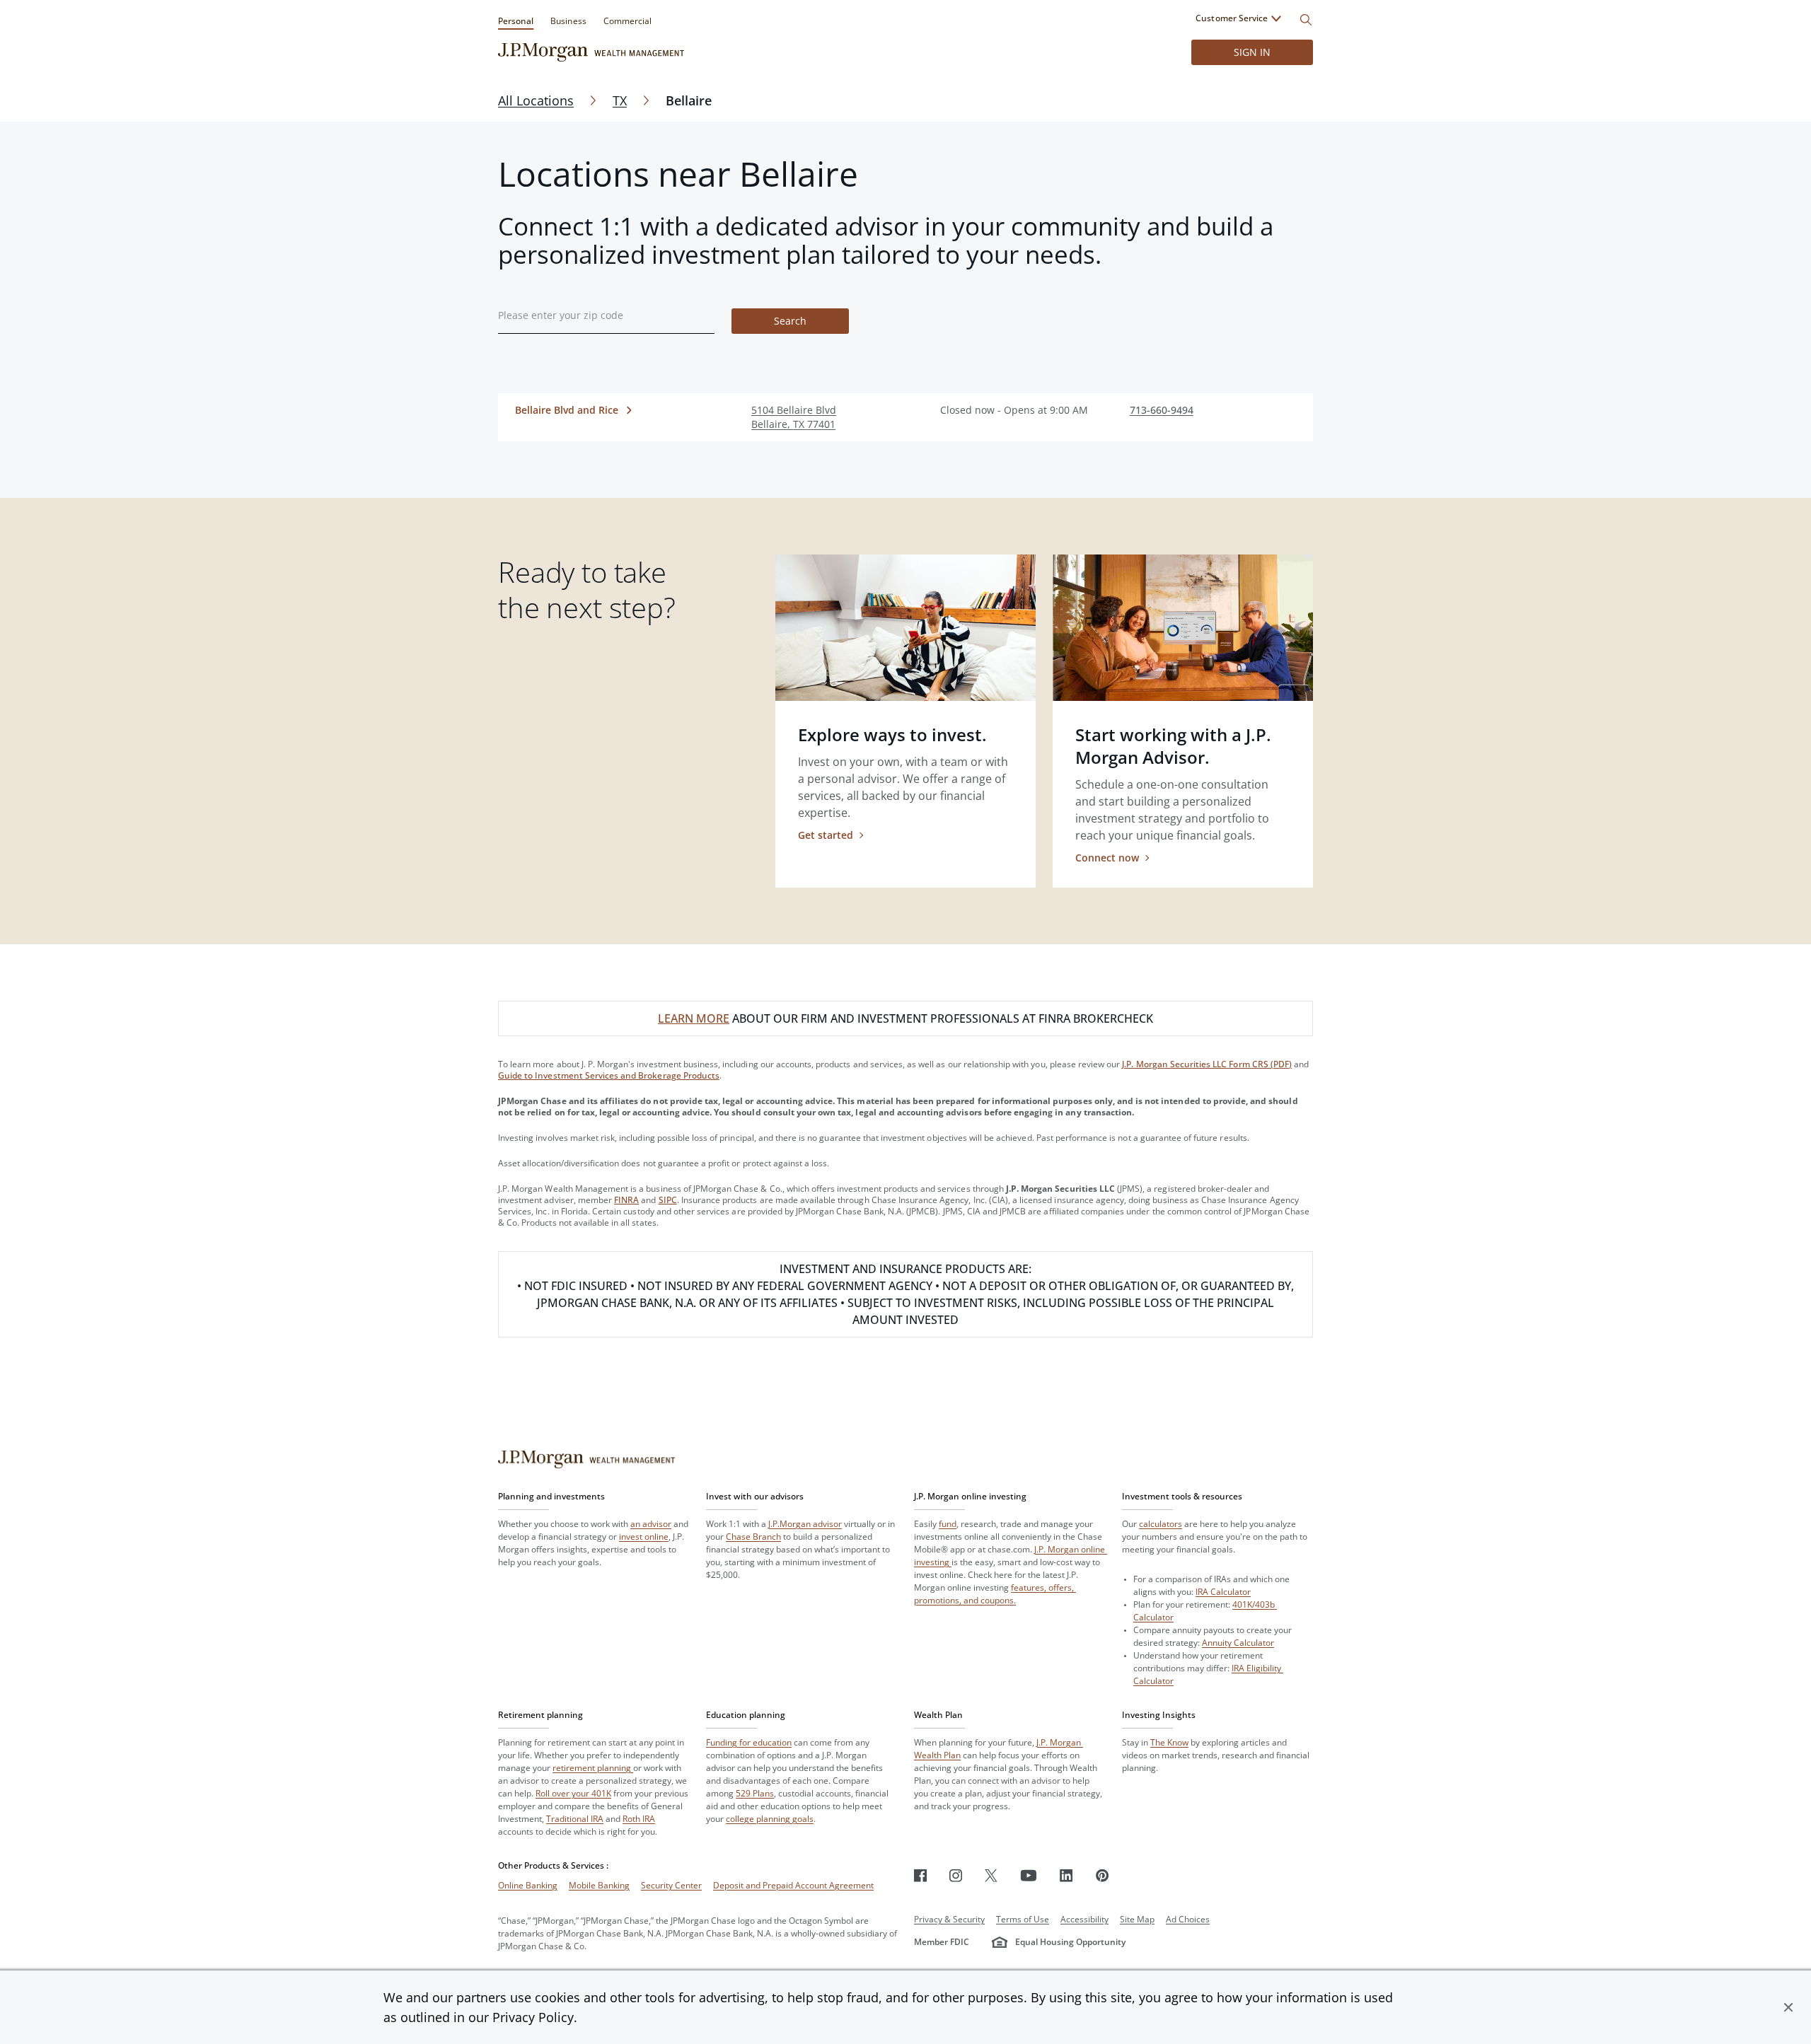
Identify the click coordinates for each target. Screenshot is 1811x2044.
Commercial (627, 21)
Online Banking (528, 1885)
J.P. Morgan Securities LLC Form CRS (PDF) (1207, 1064)
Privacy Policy (533, 2017)
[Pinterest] (1103, 1875)
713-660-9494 (1162, 410)
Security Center (671, 1885)
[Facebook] (920, 1875)
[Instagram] (956, 1875)
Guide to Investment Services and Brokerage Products (609, 1075)
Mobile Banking (599, 1885)
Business (568, 21)
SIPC (668, 1200)
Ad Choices (1188, 1919)
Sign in (1252, 52)
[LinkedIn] (1066, 1875)
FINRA (626, 1200)
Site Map (1137, 1919)
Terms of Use (1023, 1919)
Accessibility (1084, 1919)
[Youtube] (1029, 1875)
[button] (1788, 2007)
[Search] (1306, 20)
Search (790, 321)
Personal (516, 21)
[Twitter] (991, 1875)
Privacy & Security (949, 1919)
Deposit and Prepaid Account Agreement (793, 1885)
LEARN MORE (694, 1018)
